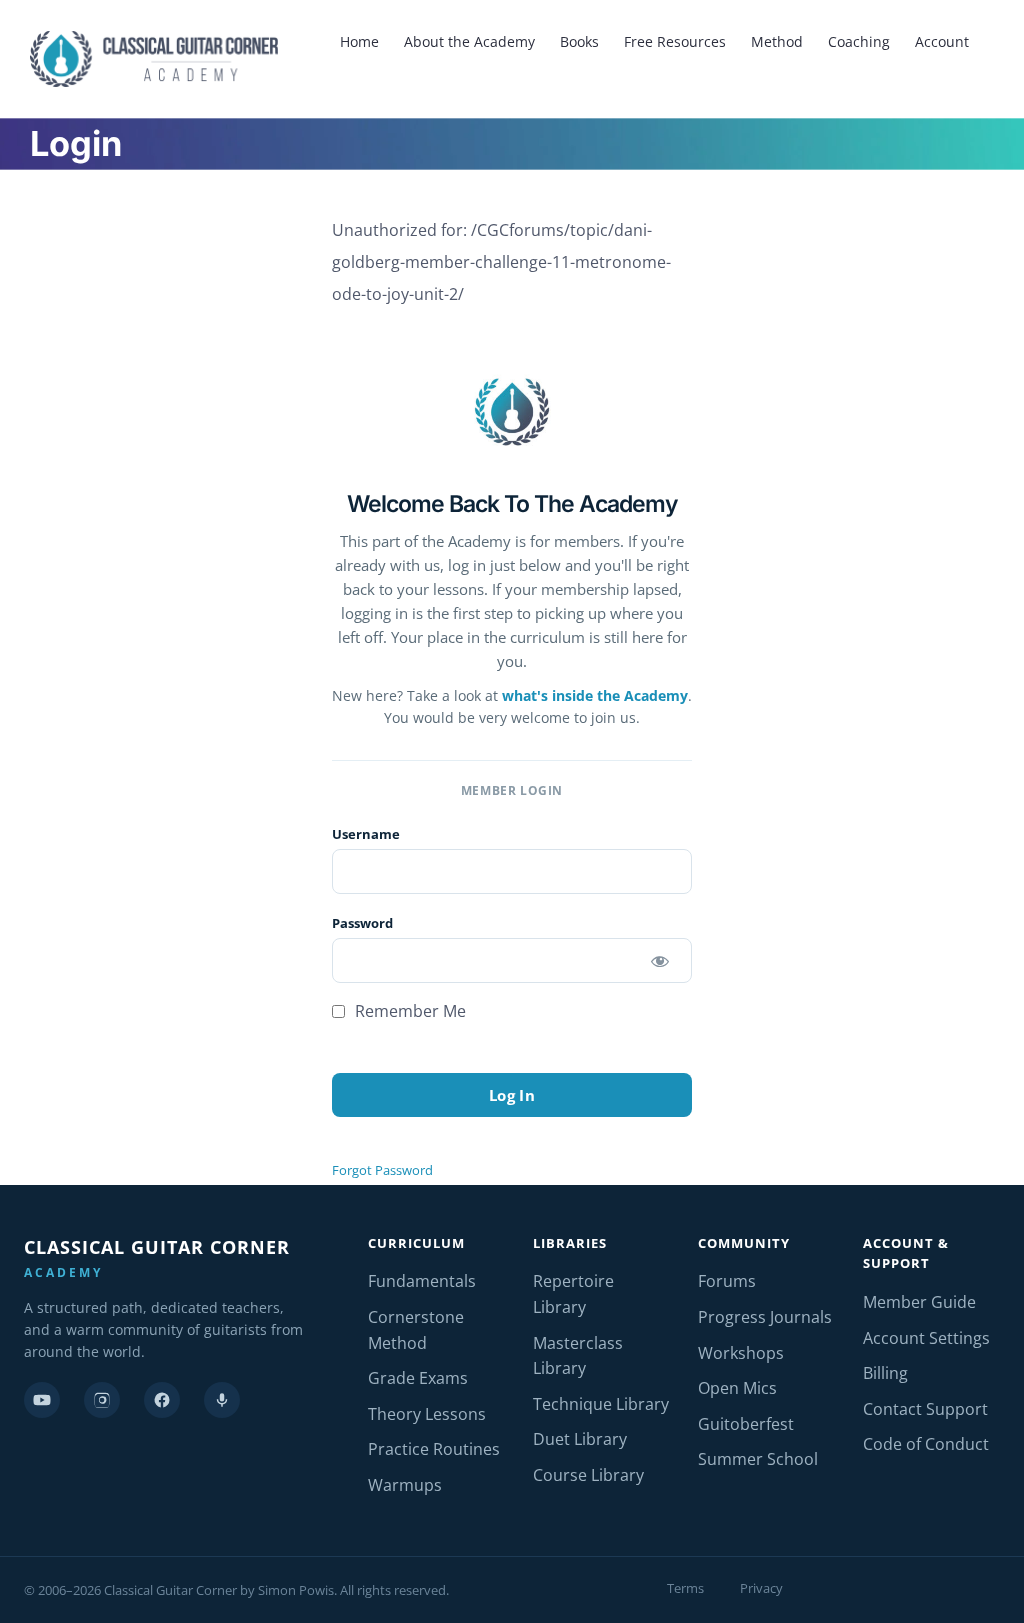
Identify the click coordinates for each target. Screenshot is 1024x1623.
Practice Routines (434, 1449)
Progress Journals (765, 1317)
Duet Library (580, 1439)
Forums (727, 1281)
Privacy (761, 1588)
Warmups (405, 1485)
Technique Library (601, 1404)
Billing (885, 1373)
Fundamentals (422, 1281)
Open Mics (737, 1388)
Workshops (741, 1353)
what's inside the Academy (595, 695)
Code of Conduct (926, 1444)
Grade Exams (418, 1378)
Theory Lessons (427, 1414)
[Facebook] (162, 1400)
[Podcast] (222, 1400)
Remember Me (408, 1011)
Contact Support (925, 1409)
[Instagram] (102, 1400)
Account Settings (926, 1338)
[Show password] (659, 960)
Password (362, 923)
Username (366, 834)
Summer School (758, 1459)
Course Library (588, 1475)
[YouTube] (42, 1400)
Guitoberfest (746, 1424)
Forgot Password (382, 1170)
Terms (685, 1588)
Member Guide (919, 1302)
